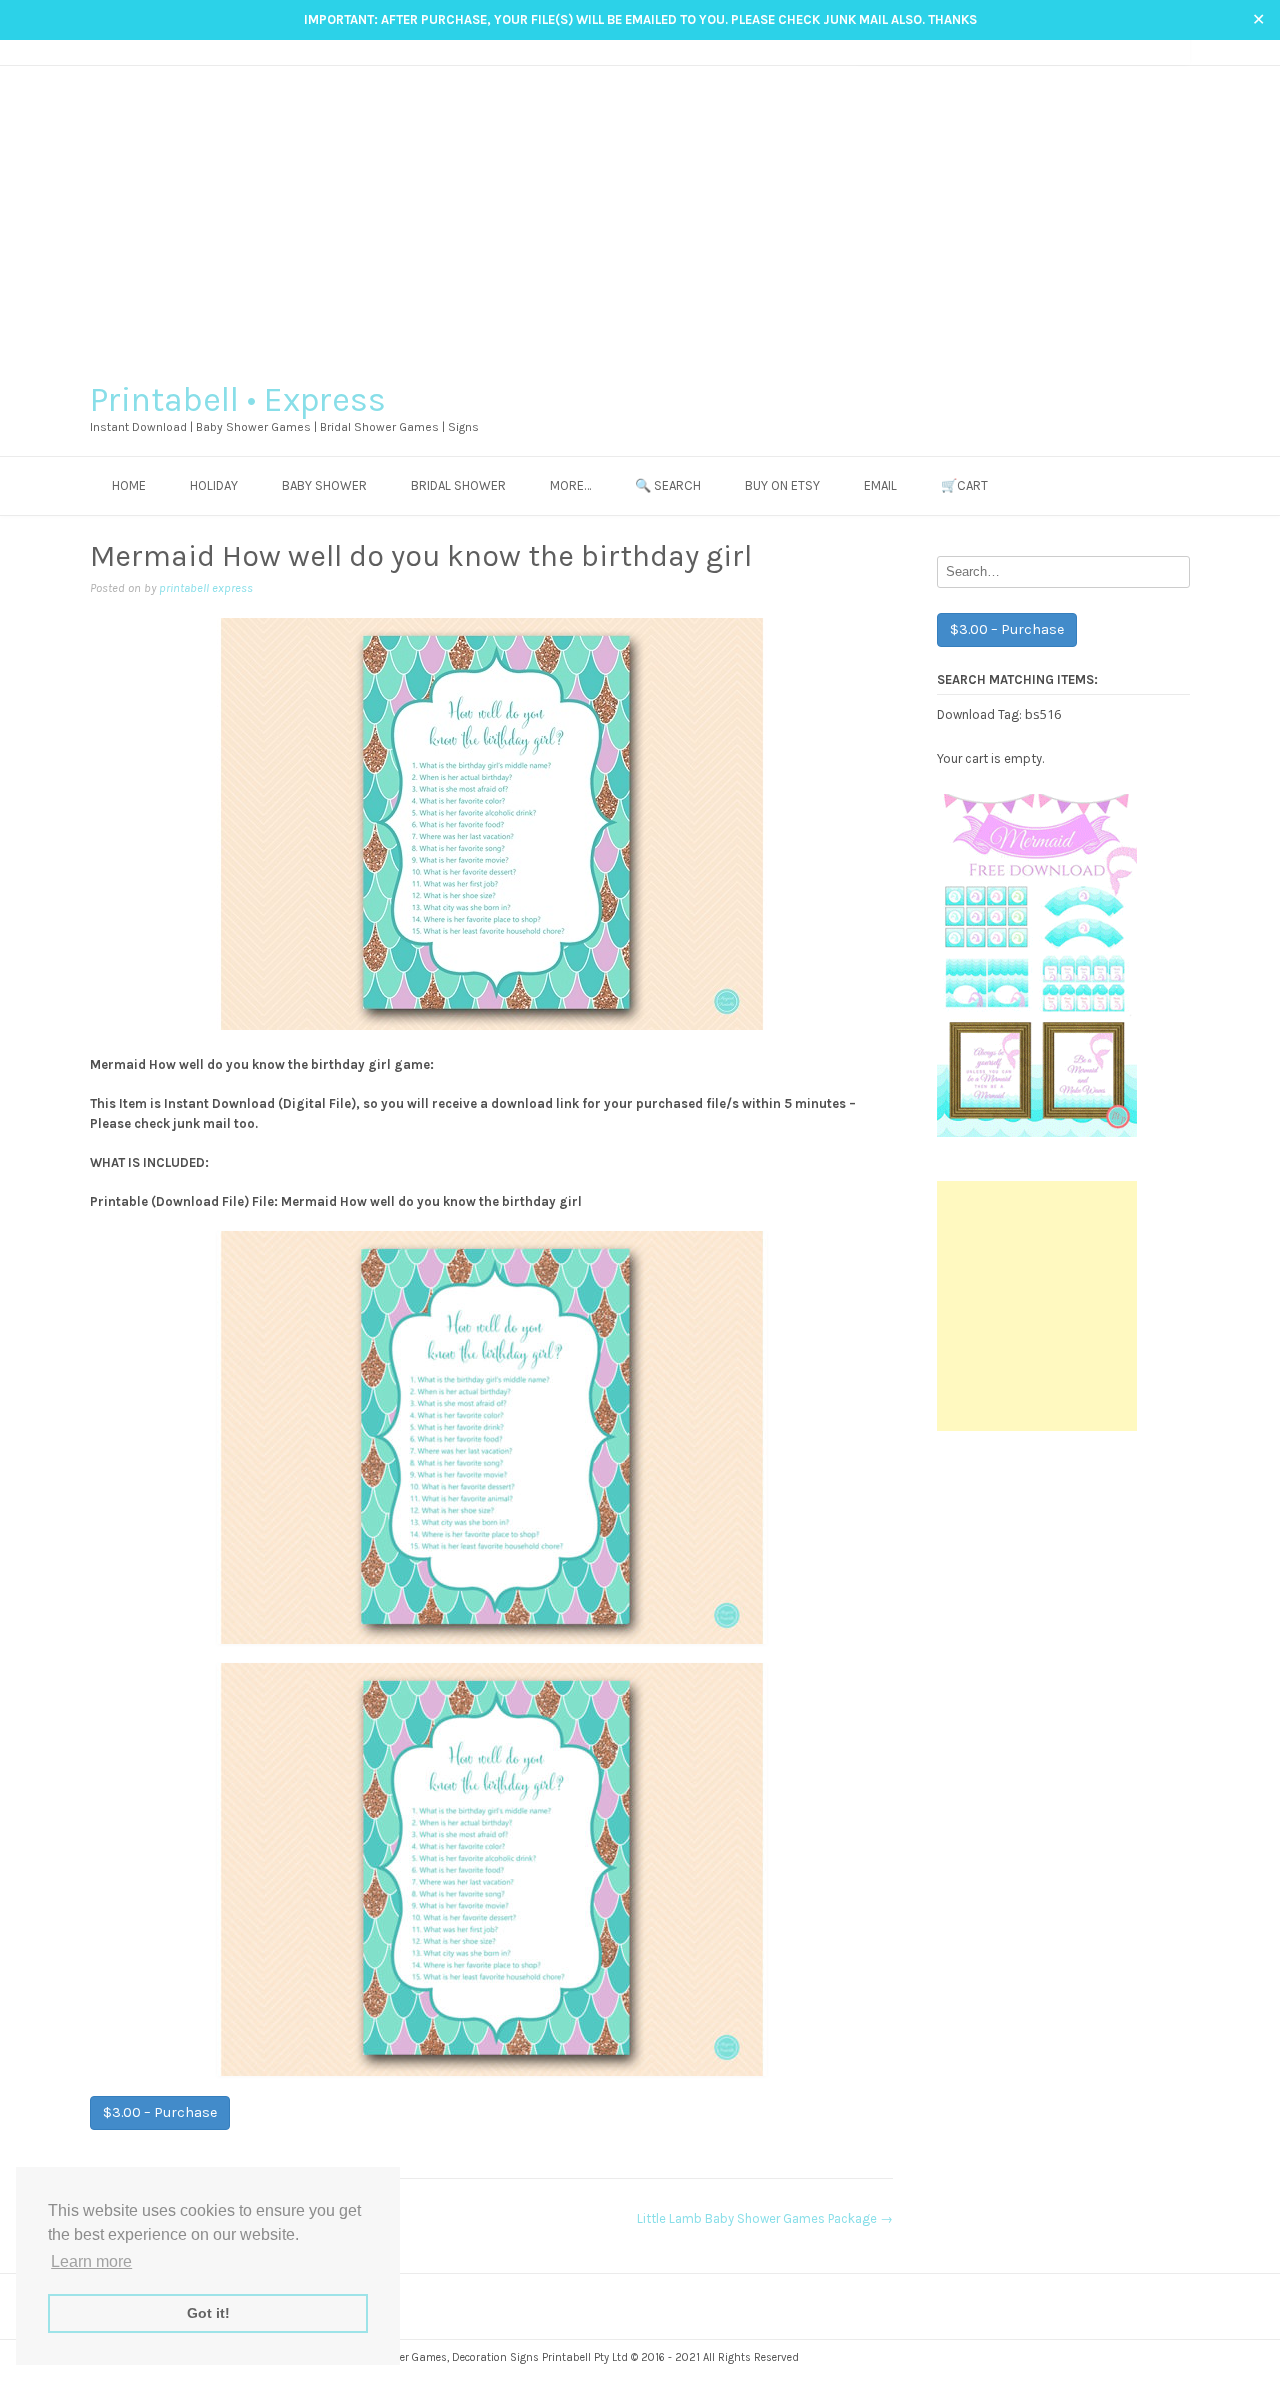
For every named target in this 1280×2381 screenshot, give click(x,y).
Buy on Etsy (782, 485)
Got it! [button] (208, 2313)
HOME (129, 485)
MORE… (570, 485)
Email (880, 485)
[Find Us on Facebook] (1123, 51)
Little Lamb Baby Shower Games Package (765, 2218)
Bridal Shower (458, 485)
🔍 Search (668, 485)
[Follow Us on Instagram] (1142, 51)
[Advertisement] (640, 216)
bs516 (1043, 714)
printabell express (206, 588)
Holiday (214, 485)
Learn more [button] (91, 2261)
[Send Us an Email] (1104, 51)
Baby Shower (324, 485)
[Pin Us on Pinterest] (1161, 51)
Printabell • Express (238, 400)
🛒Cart (964, 485)
